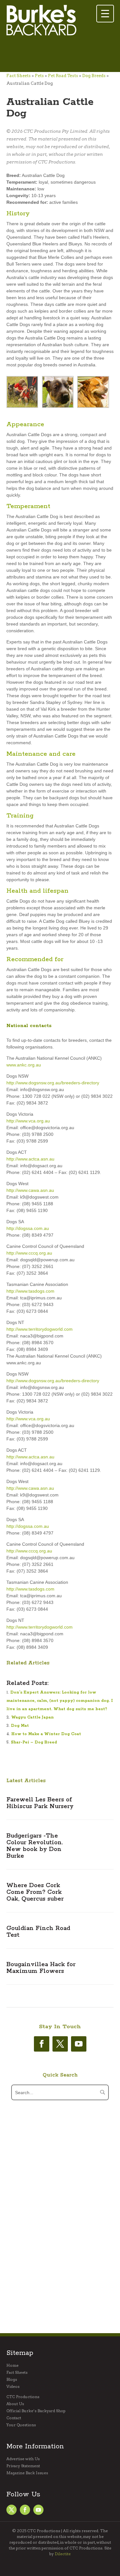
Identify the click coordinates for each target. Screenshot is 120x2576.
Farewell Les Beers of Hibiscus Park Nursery (40, 1803)
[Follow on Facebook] (42, 2044)
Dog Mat (20, 1726)
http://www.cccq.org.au (29, 1253)
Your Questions (21, 2425)
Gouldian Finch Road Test (38, 1932)
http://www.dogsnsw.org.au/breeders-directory (53, 1083)
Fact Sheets (19, 76)
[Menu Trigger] (105, 14)
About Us (15, 2404)
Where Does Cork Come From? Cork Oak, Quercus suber (35, 1892)
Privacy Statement (23, 2466)
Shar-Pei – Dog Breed (34, 1742)
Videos (13, 2387)
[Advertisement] (58, 55)
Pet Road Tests (63, 76)
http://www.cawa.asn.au (30, 1190)
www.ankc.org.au (24, 1065)
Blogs (12, 2380)
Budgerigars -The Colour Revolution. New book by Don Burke (35, 1846)
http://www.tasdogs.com (30, 1291)
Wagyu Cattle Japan (32, 1717)
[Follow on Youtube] (79, 2044)
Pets (39, 76)
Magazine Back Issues (27, 2473)
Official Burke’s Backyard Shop (36, 2411)
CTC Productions (23, 2397)
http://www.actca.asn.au (30, 1159)
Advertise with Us (23, 2459)
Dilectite (63, 2554)
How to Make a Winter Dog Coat (46, 1734)
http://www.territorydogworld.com (40, 1329)
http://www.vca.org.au (28, 1121)
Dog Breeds (94, 76)
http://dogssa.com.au (28, 1228)
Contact (14, 2418)
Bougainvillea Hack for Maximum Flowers (41, 1968)
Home (12, 2365)
